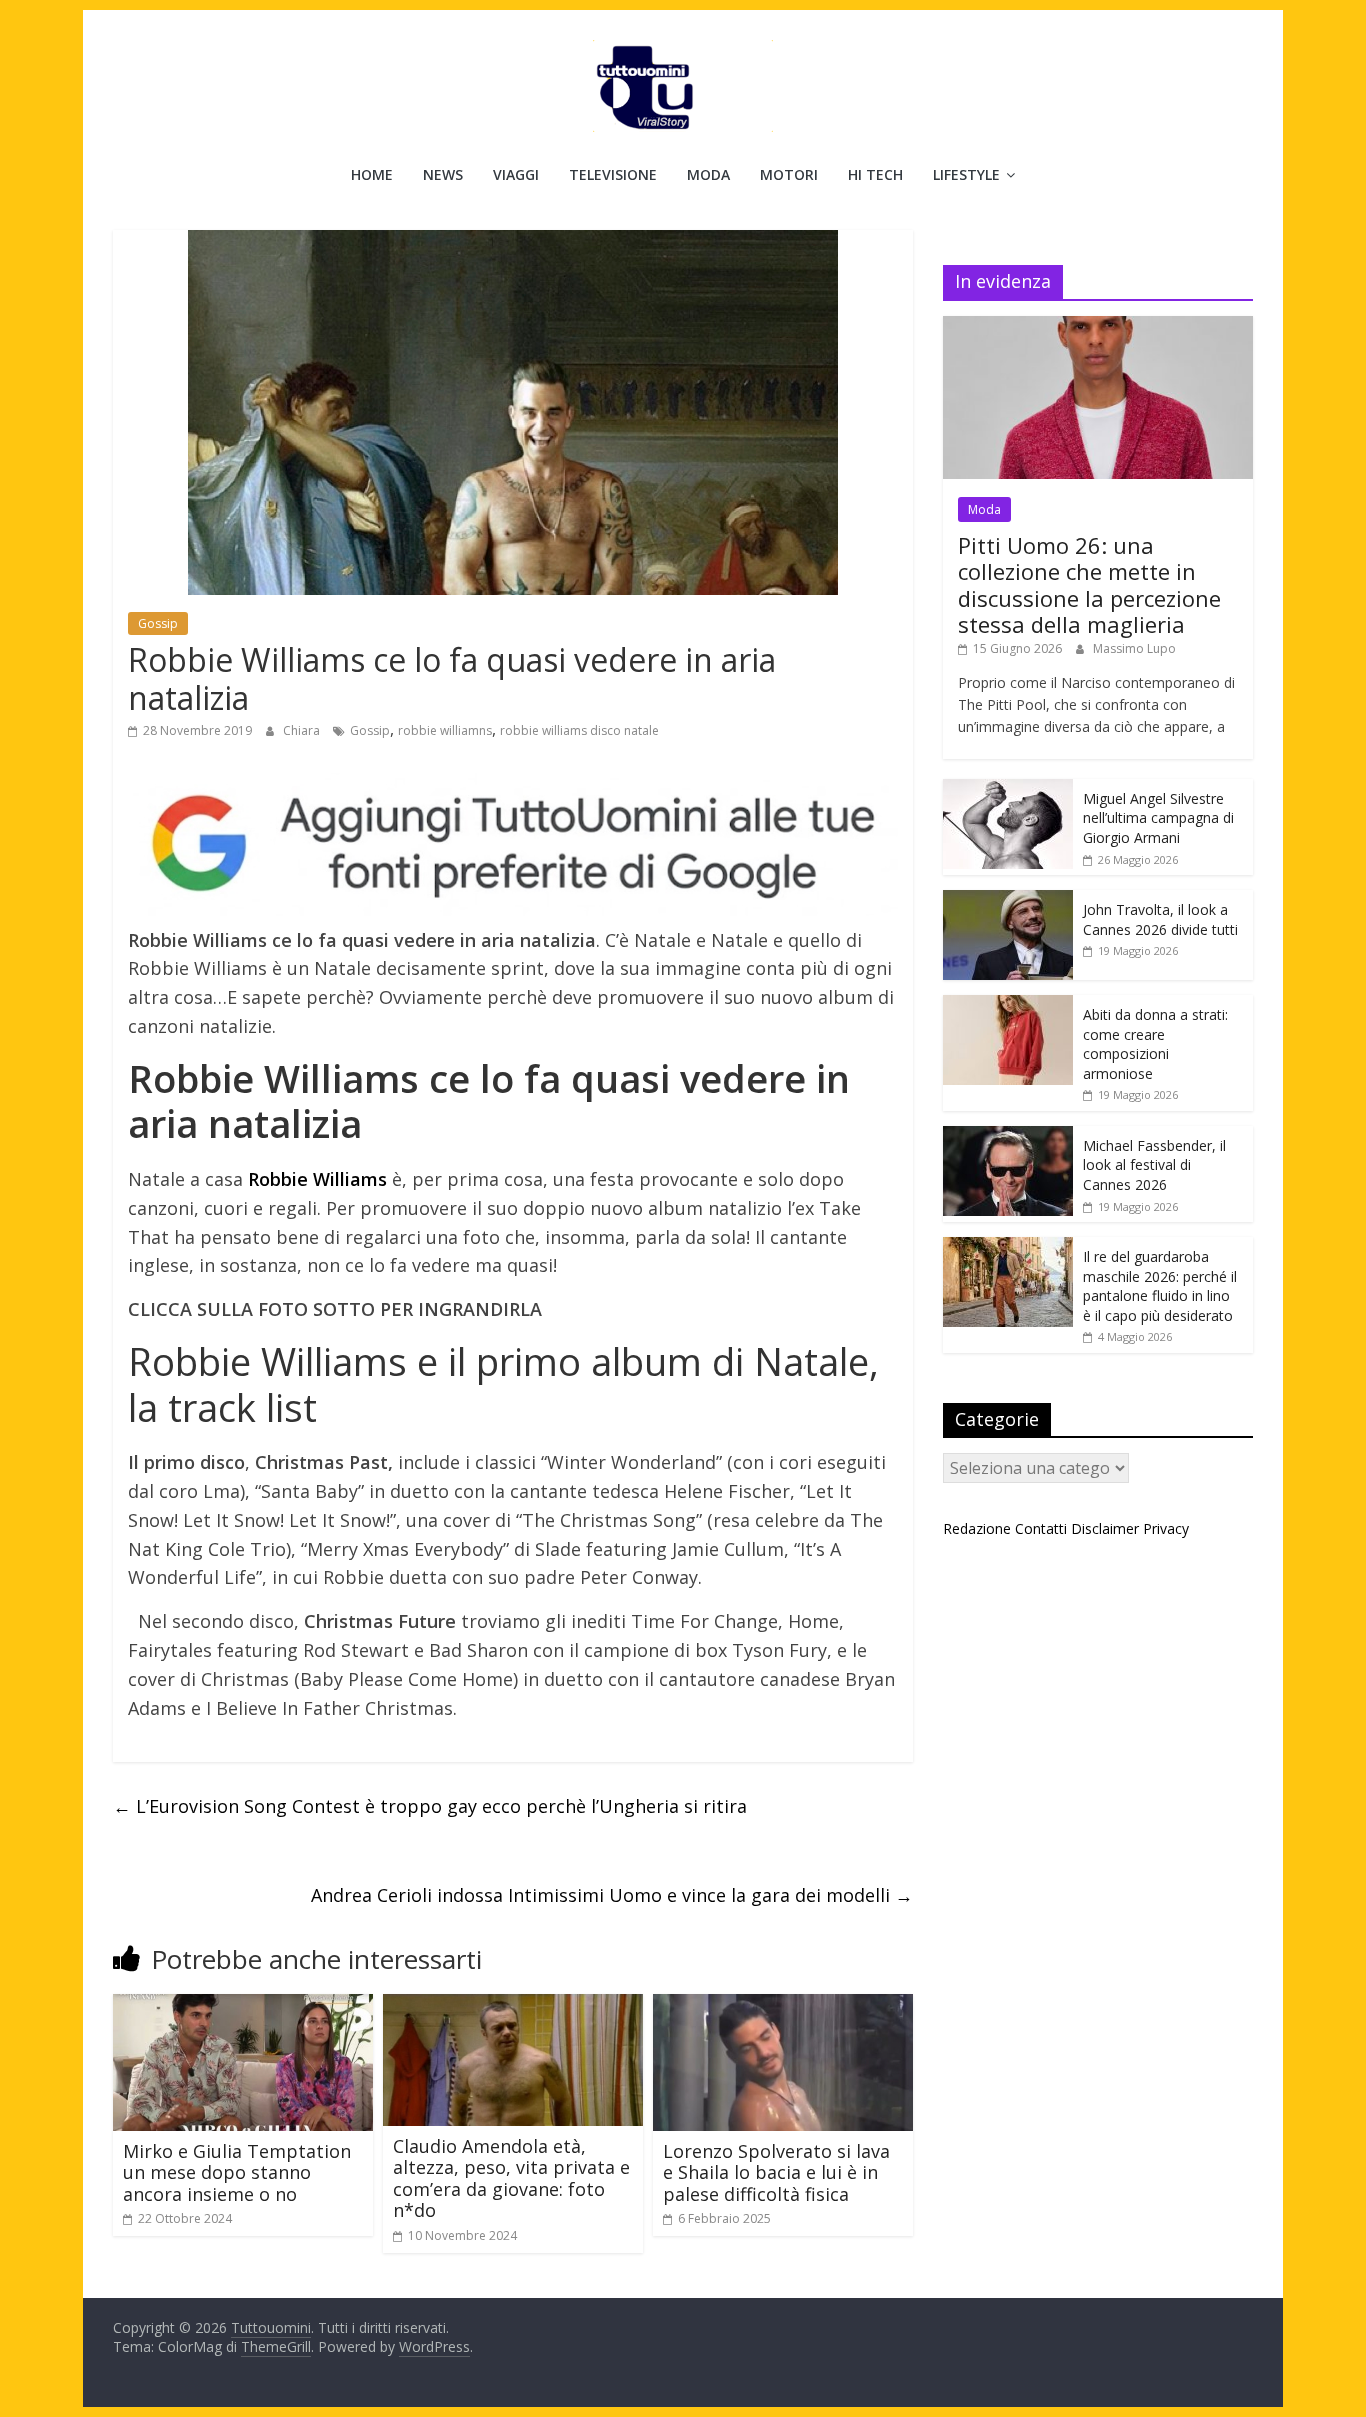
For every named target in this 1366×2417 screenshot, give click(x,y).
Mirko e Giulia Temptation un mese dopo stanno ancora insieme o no (237, 2172)
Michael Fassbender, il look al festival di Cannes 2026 (1154, 1165)
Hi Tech (875, 174)
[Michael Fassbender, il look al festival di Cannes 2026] (1008, 1136)
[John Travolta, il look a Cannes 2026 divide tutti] (1008, 900)
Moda (708, 174)
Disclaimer (1105, 1528)
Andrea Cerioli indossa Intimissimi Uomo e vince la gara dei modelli (612, 1895)
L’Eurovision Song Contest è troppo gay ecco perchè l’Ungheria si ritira (430, 1806)
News (443, 174)
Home (372, 174)
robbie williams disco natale (579, 730)
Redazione (977, 1528)
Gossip (158, 623)
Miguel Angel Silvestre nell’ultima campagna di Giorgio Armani (1158, 818)
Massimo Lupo (1134, 648)
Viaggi (516, 174)
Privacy (1166, 1528)
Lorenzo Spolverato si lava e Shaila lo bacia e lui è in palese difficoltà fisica (776, 2172)
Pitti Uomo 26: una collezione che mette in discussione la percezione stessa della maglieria (1089, 584)
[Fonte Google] (513, 844)
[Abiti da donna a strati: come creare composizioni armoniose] (1008, 1005)
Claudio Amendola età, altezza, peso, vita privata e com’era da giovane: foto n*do (511, 2178)
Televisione (613, 174)
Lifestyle (966, 174)
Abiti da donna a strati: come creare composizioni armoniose (1155, 1044)
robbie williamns (445, 730)
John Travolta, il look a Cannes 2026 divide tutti (1160, 919)
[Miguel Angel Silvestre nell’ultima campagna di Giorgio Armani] (1008, 789)
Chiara (303, 730)
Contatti (1041, 1528)
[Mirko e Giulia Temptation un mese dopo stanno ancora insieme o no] (243, 2006)
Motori (789, 174)
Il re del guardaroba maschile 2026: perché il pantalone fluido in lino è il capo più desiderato (1160, 1286)
